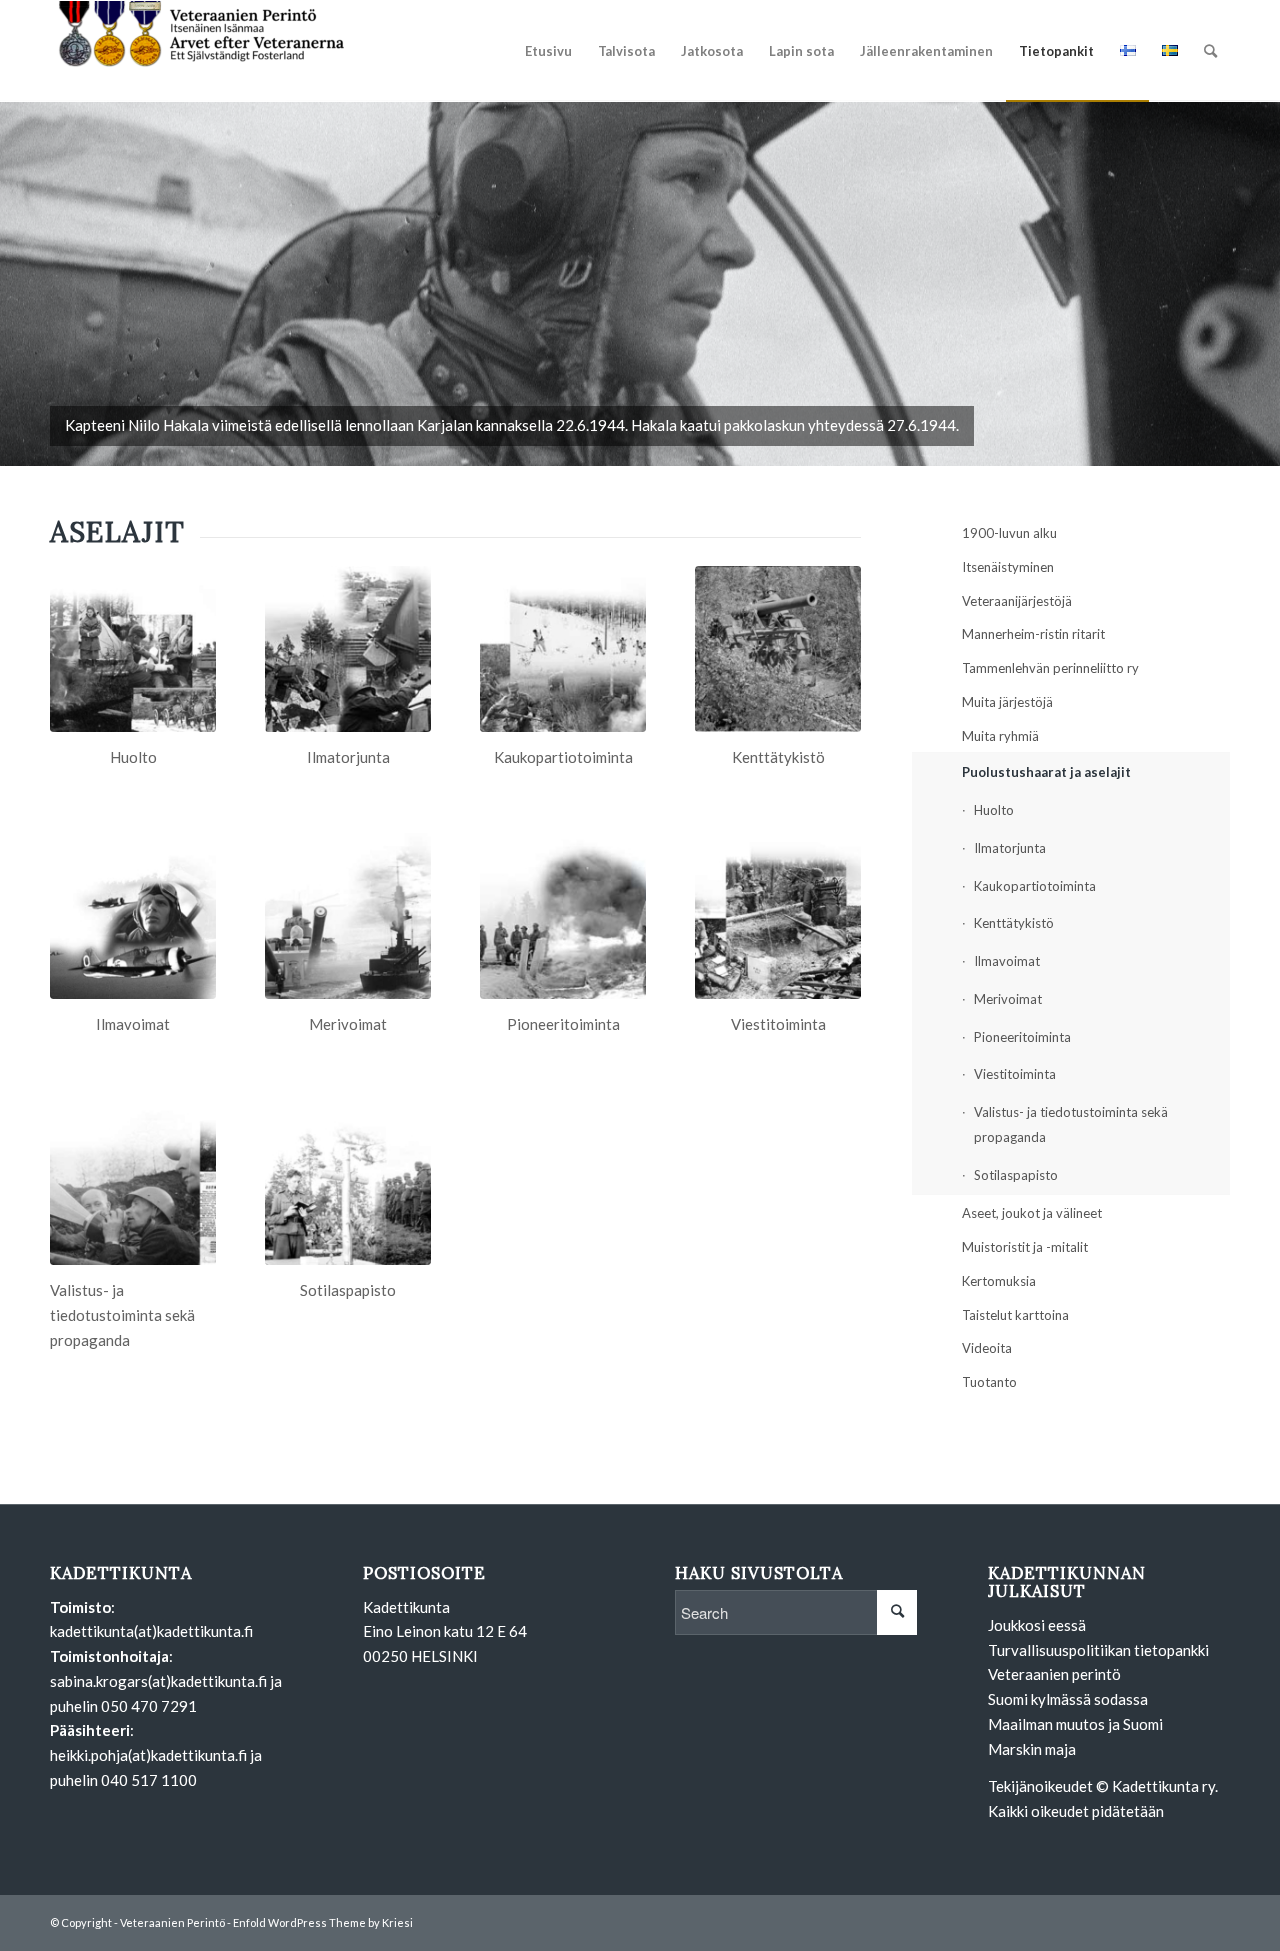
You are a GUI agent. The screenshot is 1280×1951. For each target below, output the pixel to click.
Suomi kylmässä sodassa (1068, 1699)
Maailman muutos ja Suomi (1075, 1724)
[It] (348, 649)
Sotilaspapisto (1016, 1175)
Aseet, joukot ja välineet (1032, 1213)
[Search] (1210, 51)
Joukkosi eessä (1037, 1625)
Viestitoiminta (1015, 1074)
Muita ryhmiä (1000, 736)
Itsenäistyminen (1008, 567)
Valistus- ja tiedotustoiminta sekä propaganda (1071, 1124)
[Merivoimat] (348, 916)
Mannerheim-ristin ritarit (1033, 634)
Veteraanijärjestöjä (1017, 601)
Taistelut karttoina (1015, 1315)
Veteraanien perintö (1054, 1674)
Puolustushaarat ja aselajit (1046, 772)
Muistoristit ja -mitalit (1025, 1247)
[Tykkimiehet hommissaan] (778, 649)
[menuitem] (548, 51)
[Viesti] (778, 916)
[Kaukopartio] (563, 649)
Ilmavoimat (1007, 961)
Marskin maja (1032, 1749)
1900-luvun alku (1009, 533)
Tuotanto (989, 1382)
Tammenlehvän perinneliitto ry (1050, 668)
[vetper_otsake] (200, 51)
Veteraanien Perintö (172, 1922)
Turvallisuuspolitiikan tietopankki (1098, 1650)
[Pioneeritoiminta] (563, 916)
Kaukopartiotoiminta (1035, 886)
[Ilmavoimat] (133, 916)
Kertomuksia (999, 1281)
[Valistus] (133, 1182)
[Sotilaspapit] (348, 1182)
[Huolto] (133, 649)
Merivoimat (1008, 999)
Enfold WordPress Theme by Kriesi (323, 1922)
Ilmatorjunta (1010, 848)
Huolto (994, 810)
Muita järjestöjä (1007, 702)
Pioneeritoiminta (1022, 1037)
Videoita (987, 1348)
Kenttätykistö (1014, 923)
